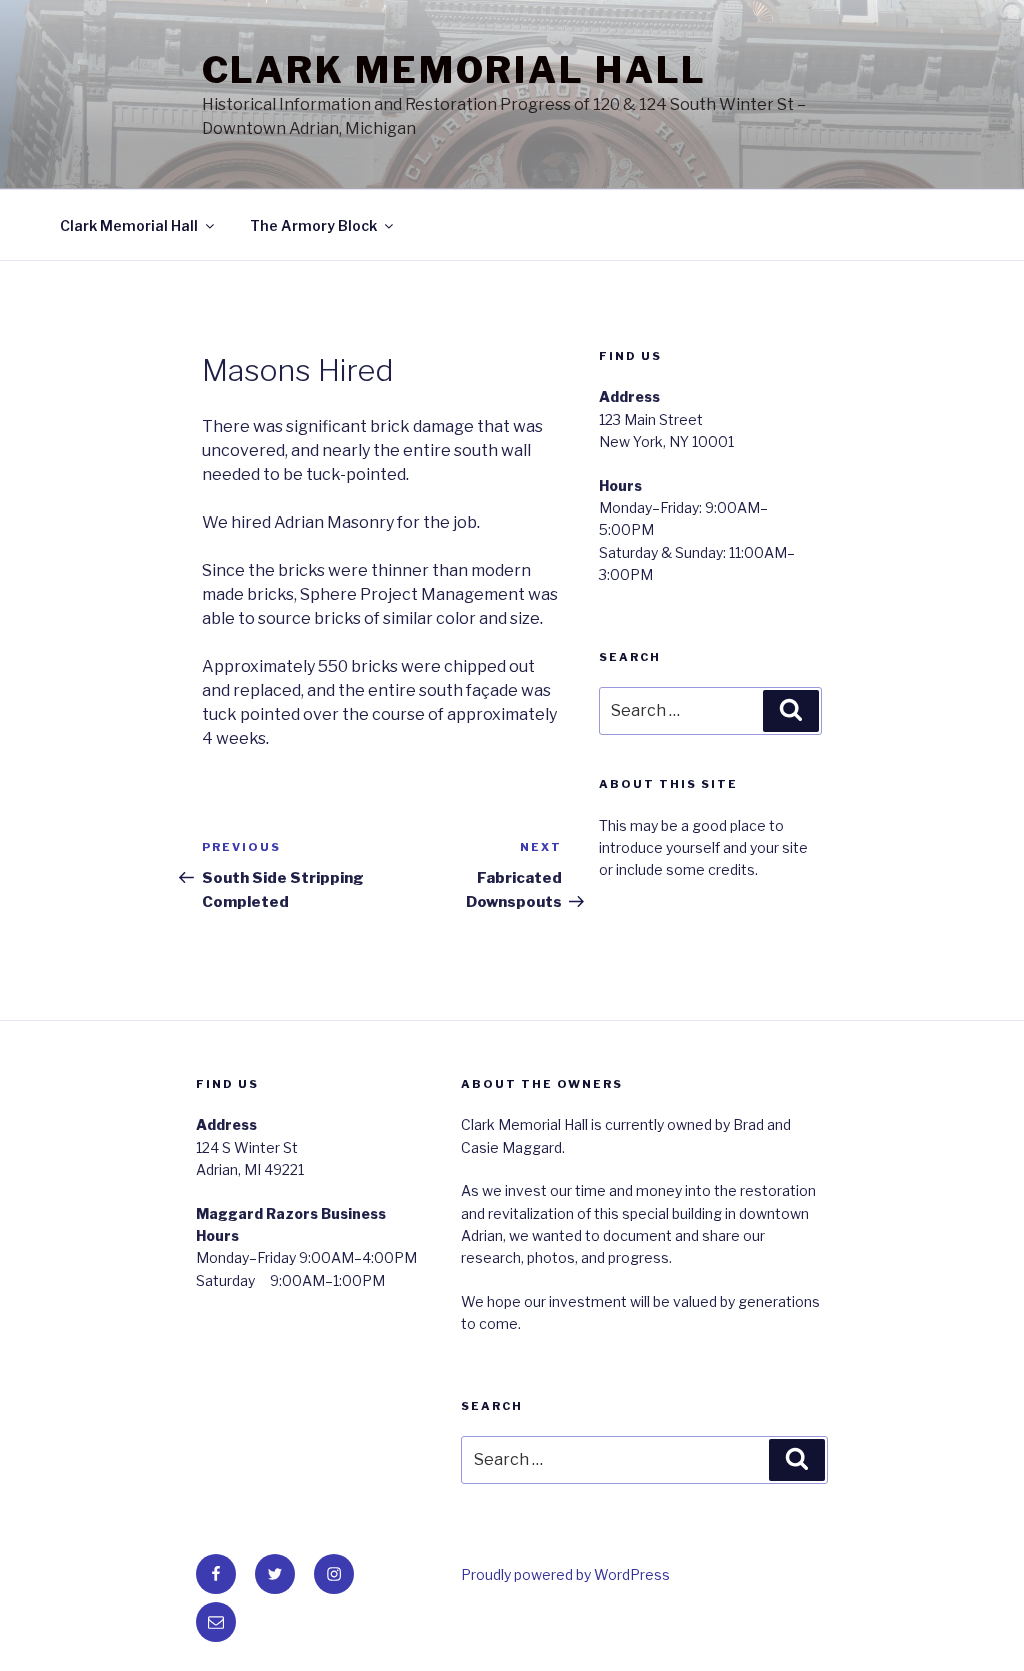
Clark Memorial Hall (455, 70)
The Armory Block (313, 225)
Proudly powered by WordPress (565, 1574)
